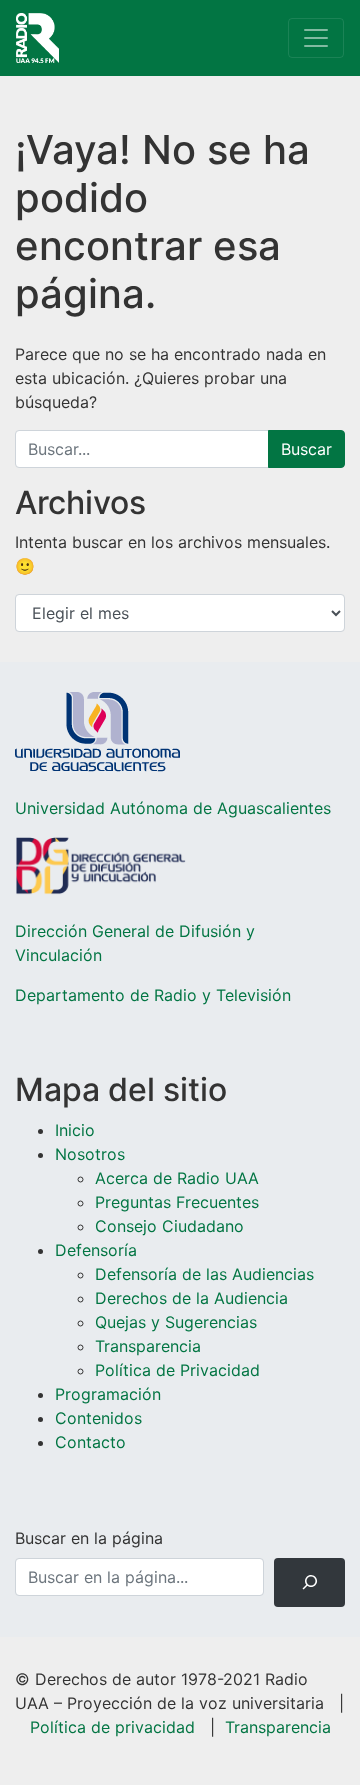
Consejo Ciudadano (169, 1226)
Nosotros (90, 1154)
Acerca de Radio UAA (177, 1178)
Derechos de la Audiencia (191, 1298)
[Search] (309, 1582)
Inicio (75, 1130)
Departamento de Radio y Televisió (148, 995)
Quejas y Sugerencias (176, 1322)
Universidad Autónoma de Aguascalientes (173, 808)
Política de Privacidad (177, 1370)
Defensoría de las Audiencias (204, 1274)
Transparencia (148, 1346)
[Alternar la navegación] (316, 38)
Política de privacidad (112, 1727)
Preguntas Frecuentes (177, 1202)
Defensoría (96, 1250)
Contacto (90, 1442)
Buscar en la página (89, 1538)
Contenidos (98, 1418)
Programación (108, 1394)
